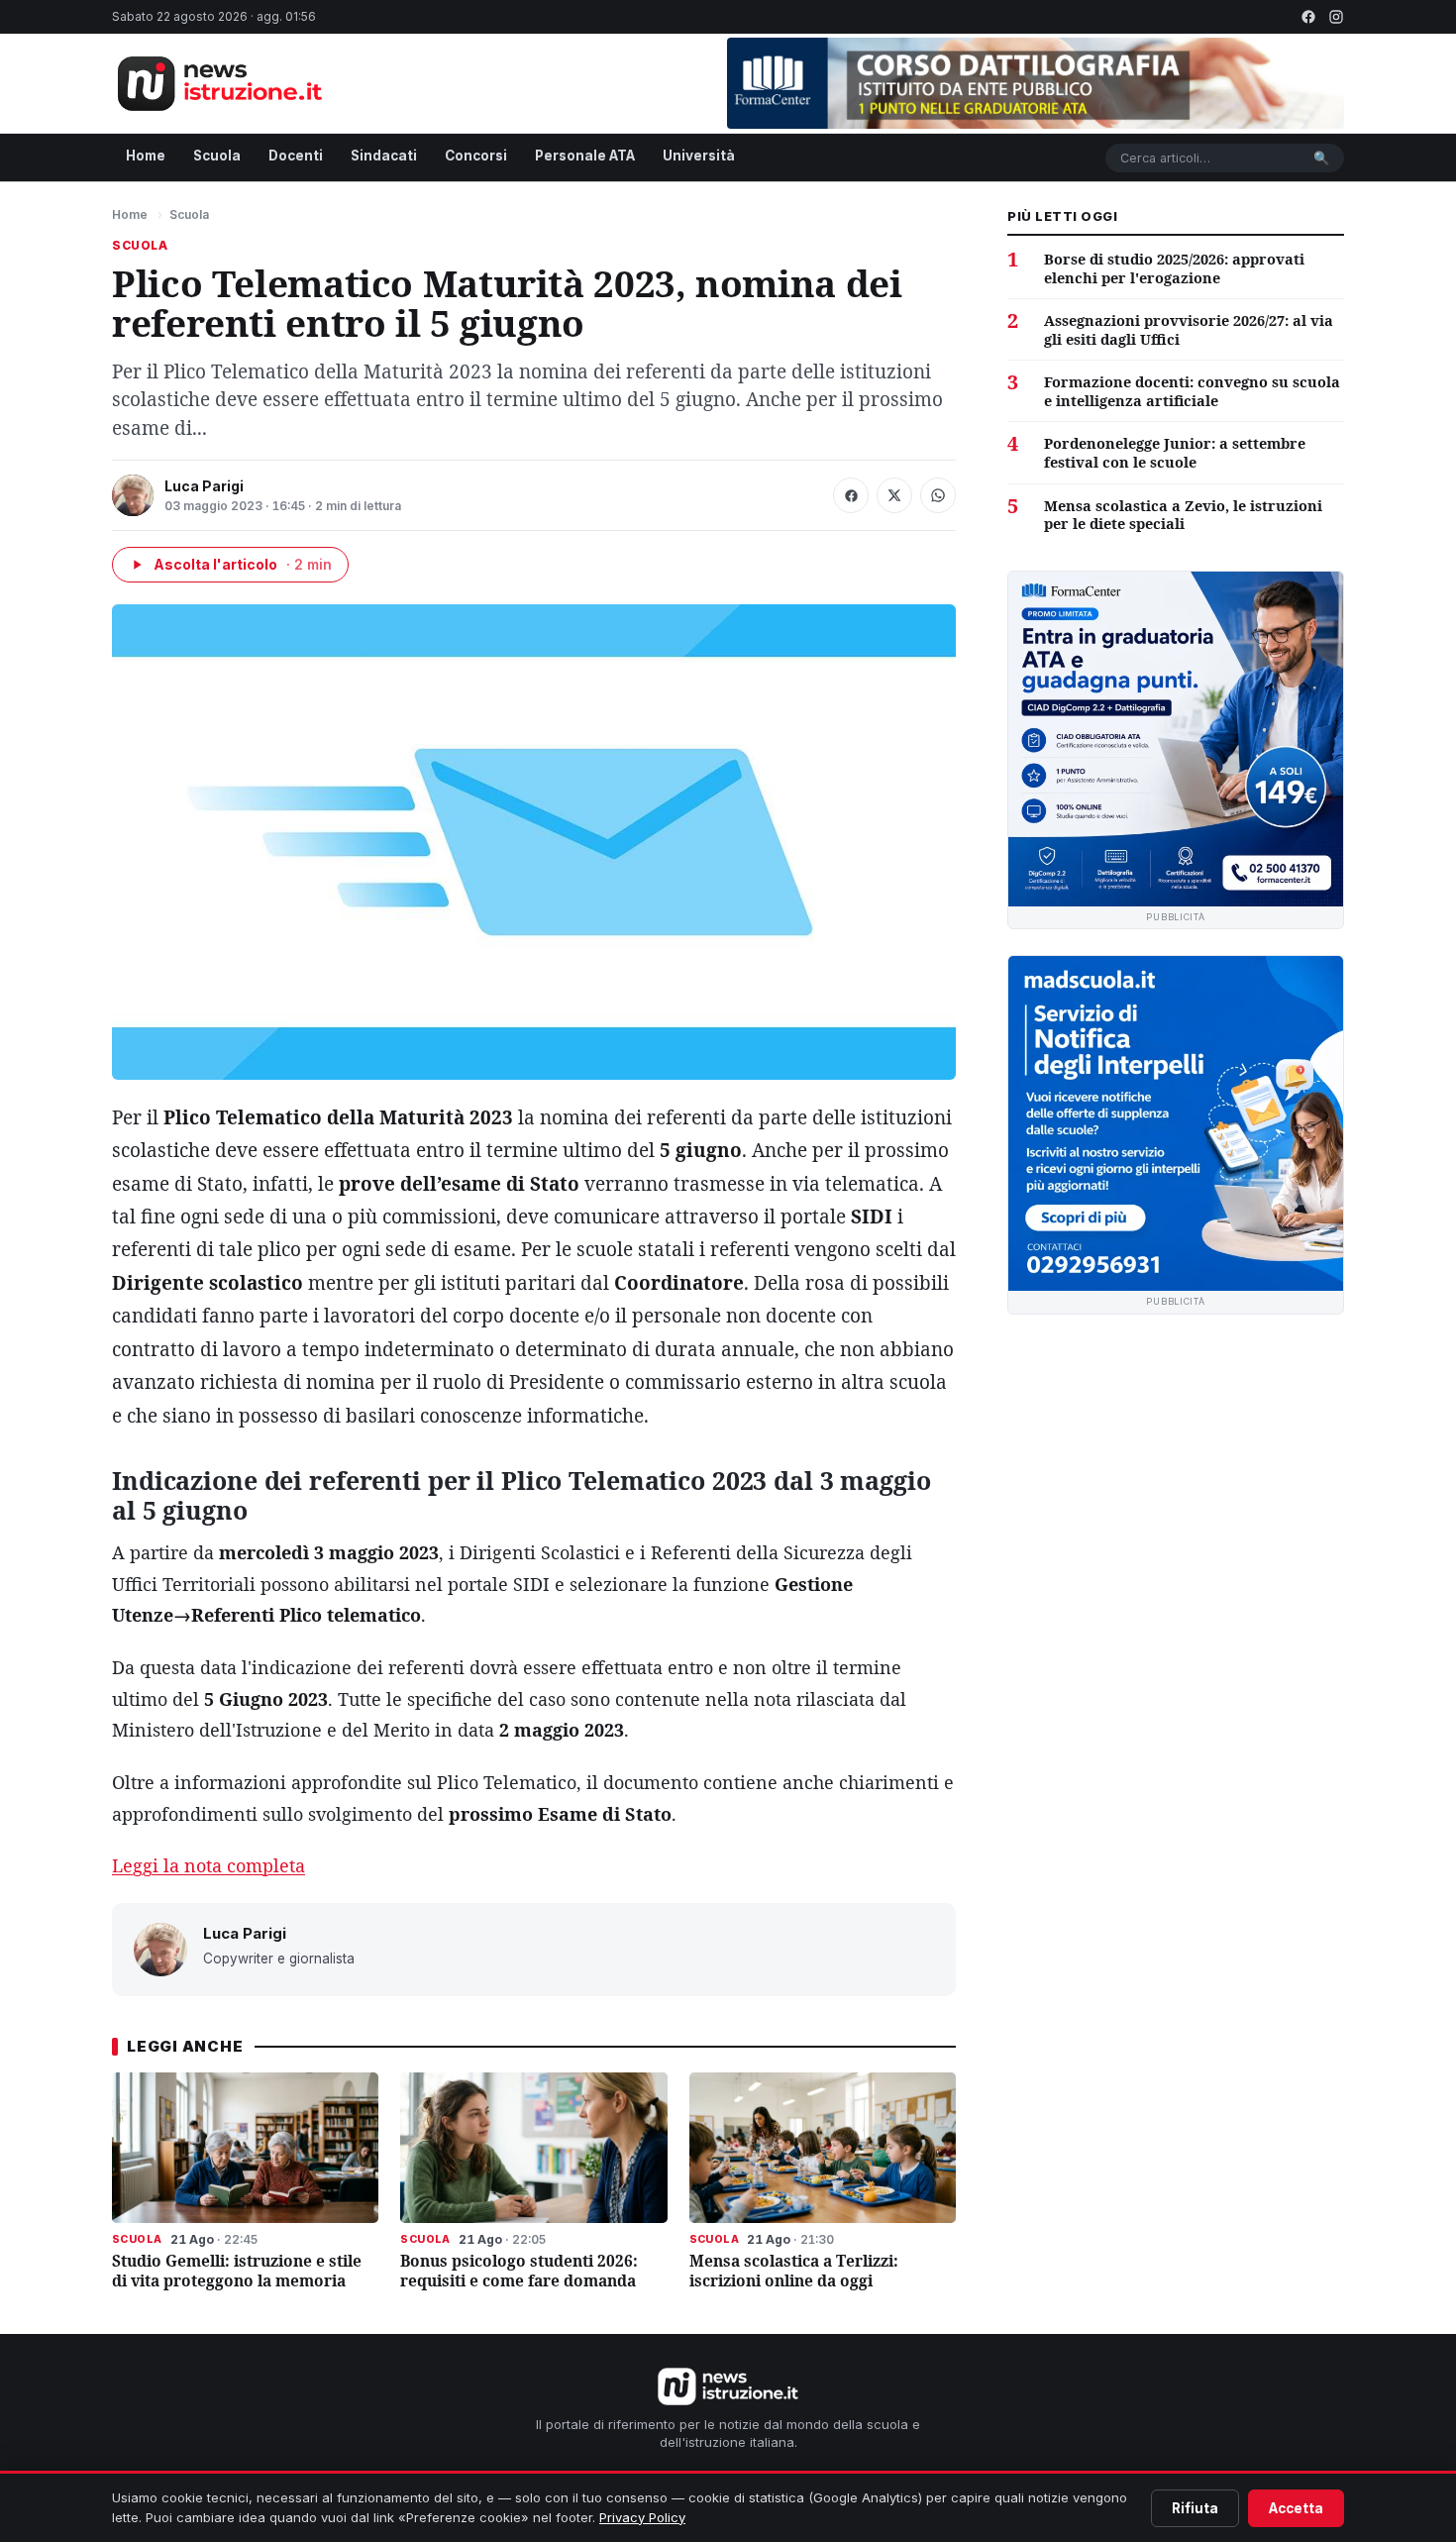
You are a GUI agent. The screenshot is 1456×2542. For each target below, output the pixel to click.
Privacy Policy (642, 2517)
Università (699, 156)
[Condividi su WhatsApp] (938, 495)
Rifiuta (1195, 2508)
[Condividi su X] (894, 495)
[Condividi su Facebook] (851, 495)
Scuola (217, 156)
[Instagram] (1336, 17)
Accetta (1296, 2508)
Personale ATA (585, 156)
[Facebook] (1308, 17)
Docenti (296, 156)
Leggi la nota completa (208, 1865)
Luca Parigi (204, 486)
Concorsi (476, 156)
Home (146, 156)
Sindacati (384, 156)
